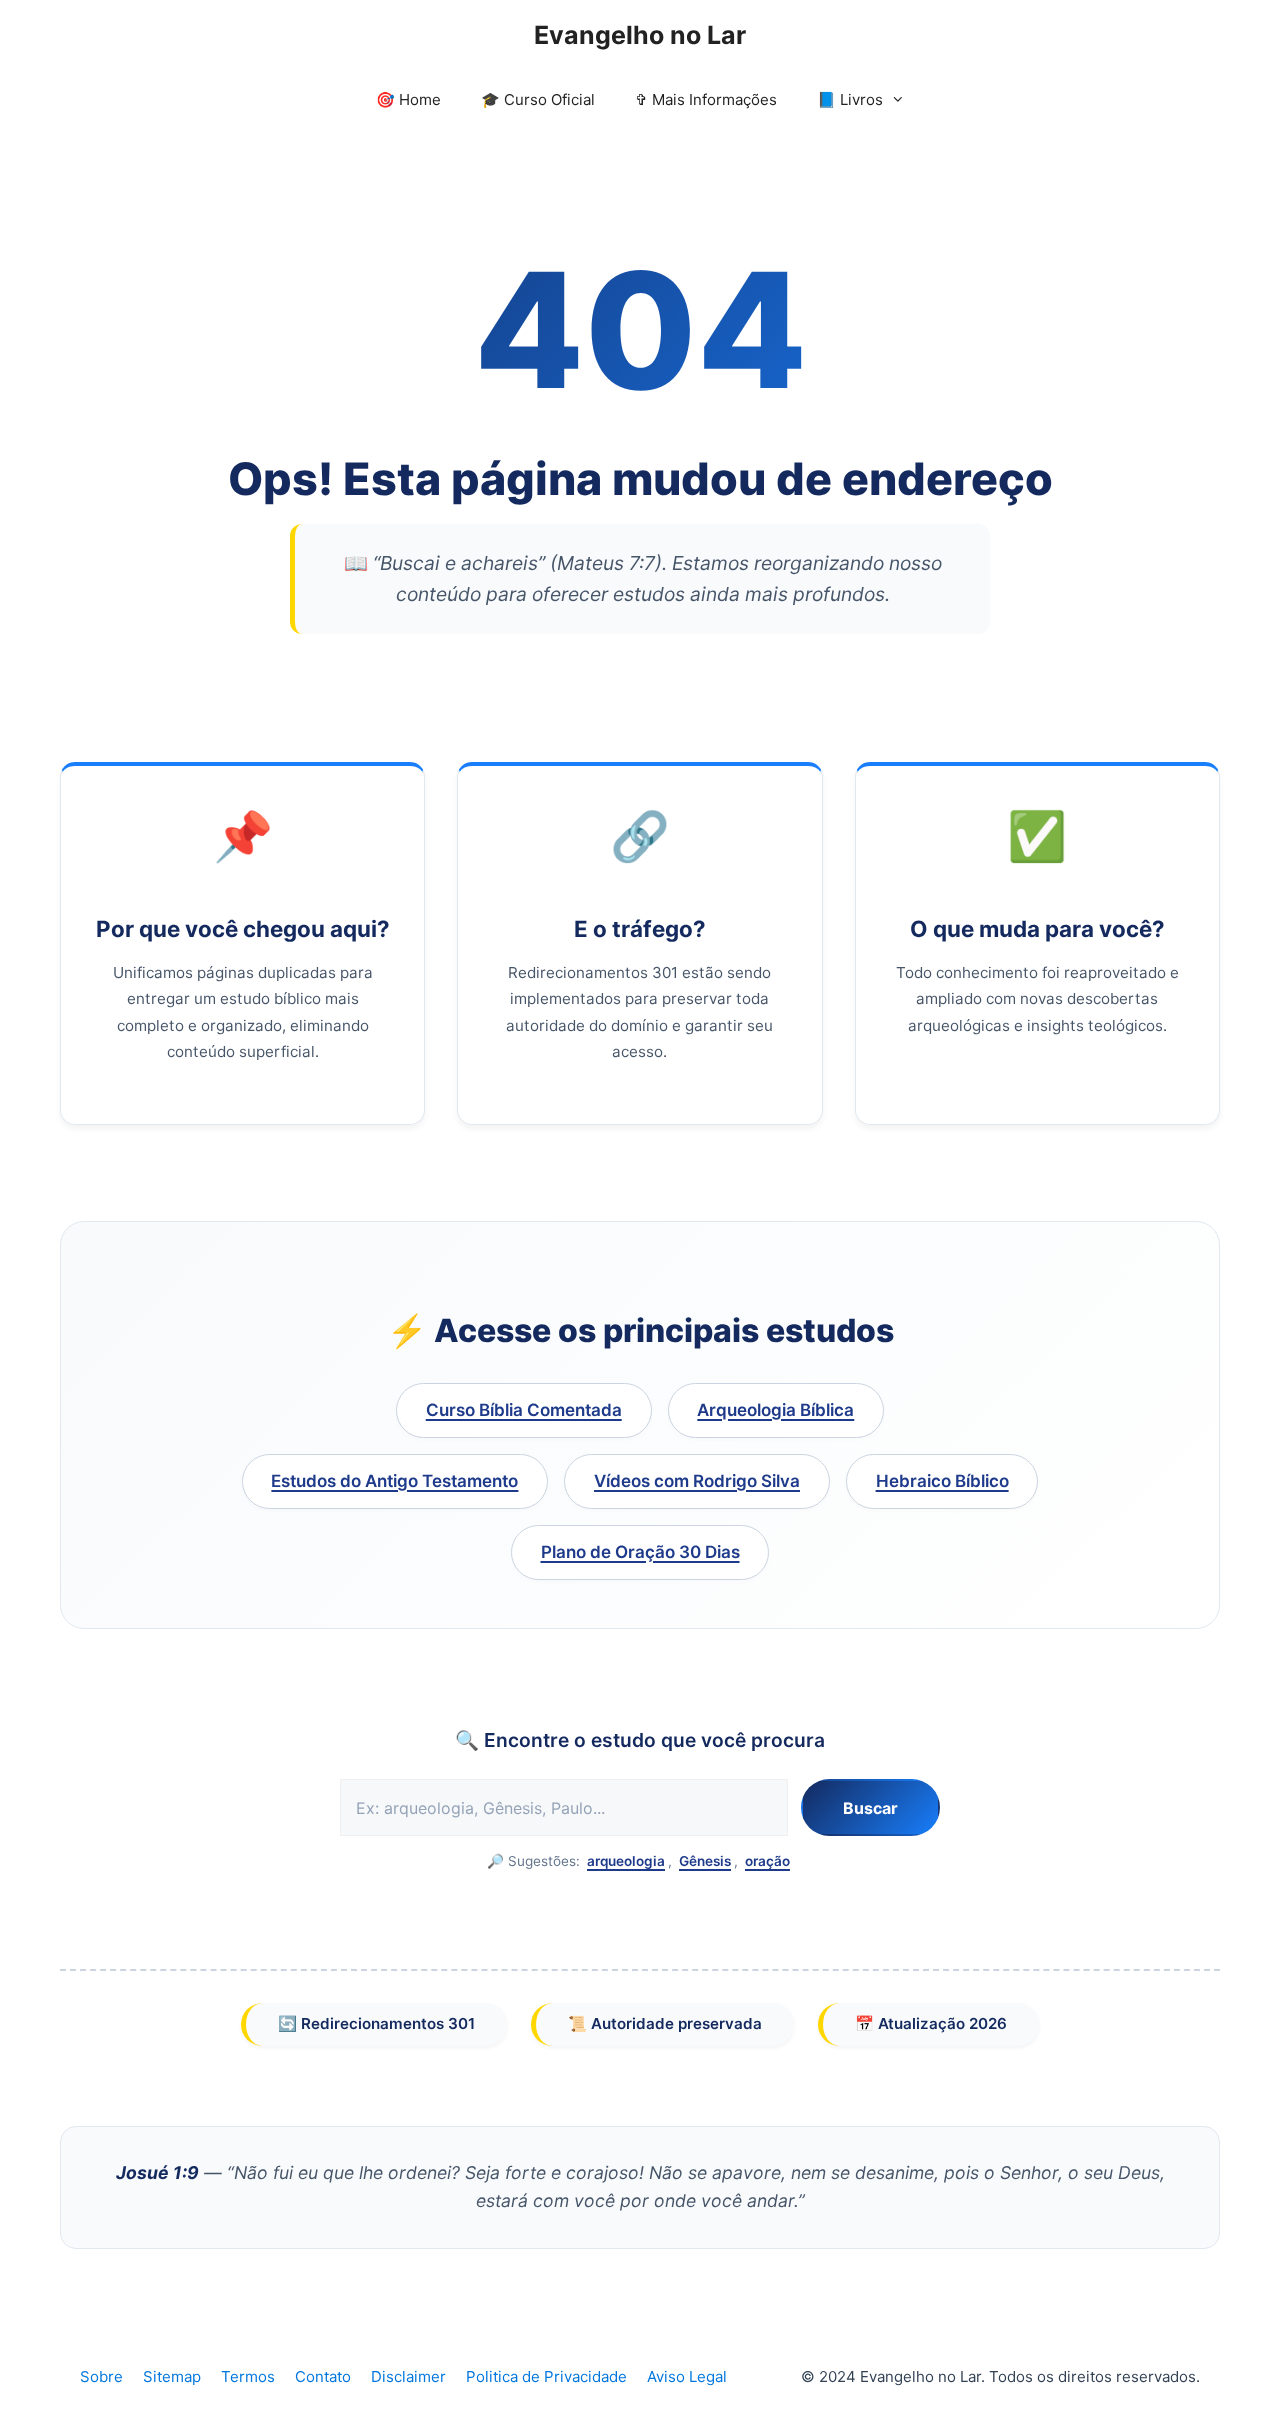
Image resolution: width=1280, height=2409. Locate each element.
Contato (323, 2376)
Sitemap (172, 2376)
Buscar (870, 1808)
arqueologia (626, 1861)
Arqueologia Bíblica (775, 1410)
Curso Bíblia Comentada (524, 1410)
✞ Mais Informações (706, 99)
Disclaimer (408, 2376)
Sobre (101, 2376)
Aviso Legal (687, 2376)
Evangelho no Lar (640, 35)
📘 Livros (850, 99)
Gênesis (705, 1861)
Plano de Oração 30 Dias (640, 1552)
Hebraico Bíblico (942, 1481)
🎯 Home (408, 99)
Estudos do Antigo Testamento (394, 1481)
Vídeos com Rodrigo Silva (697, 1481)
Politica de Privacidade (546, 2376)
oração (767, 1861)
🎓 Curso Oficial (538, 99)
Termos (248, 2376)
